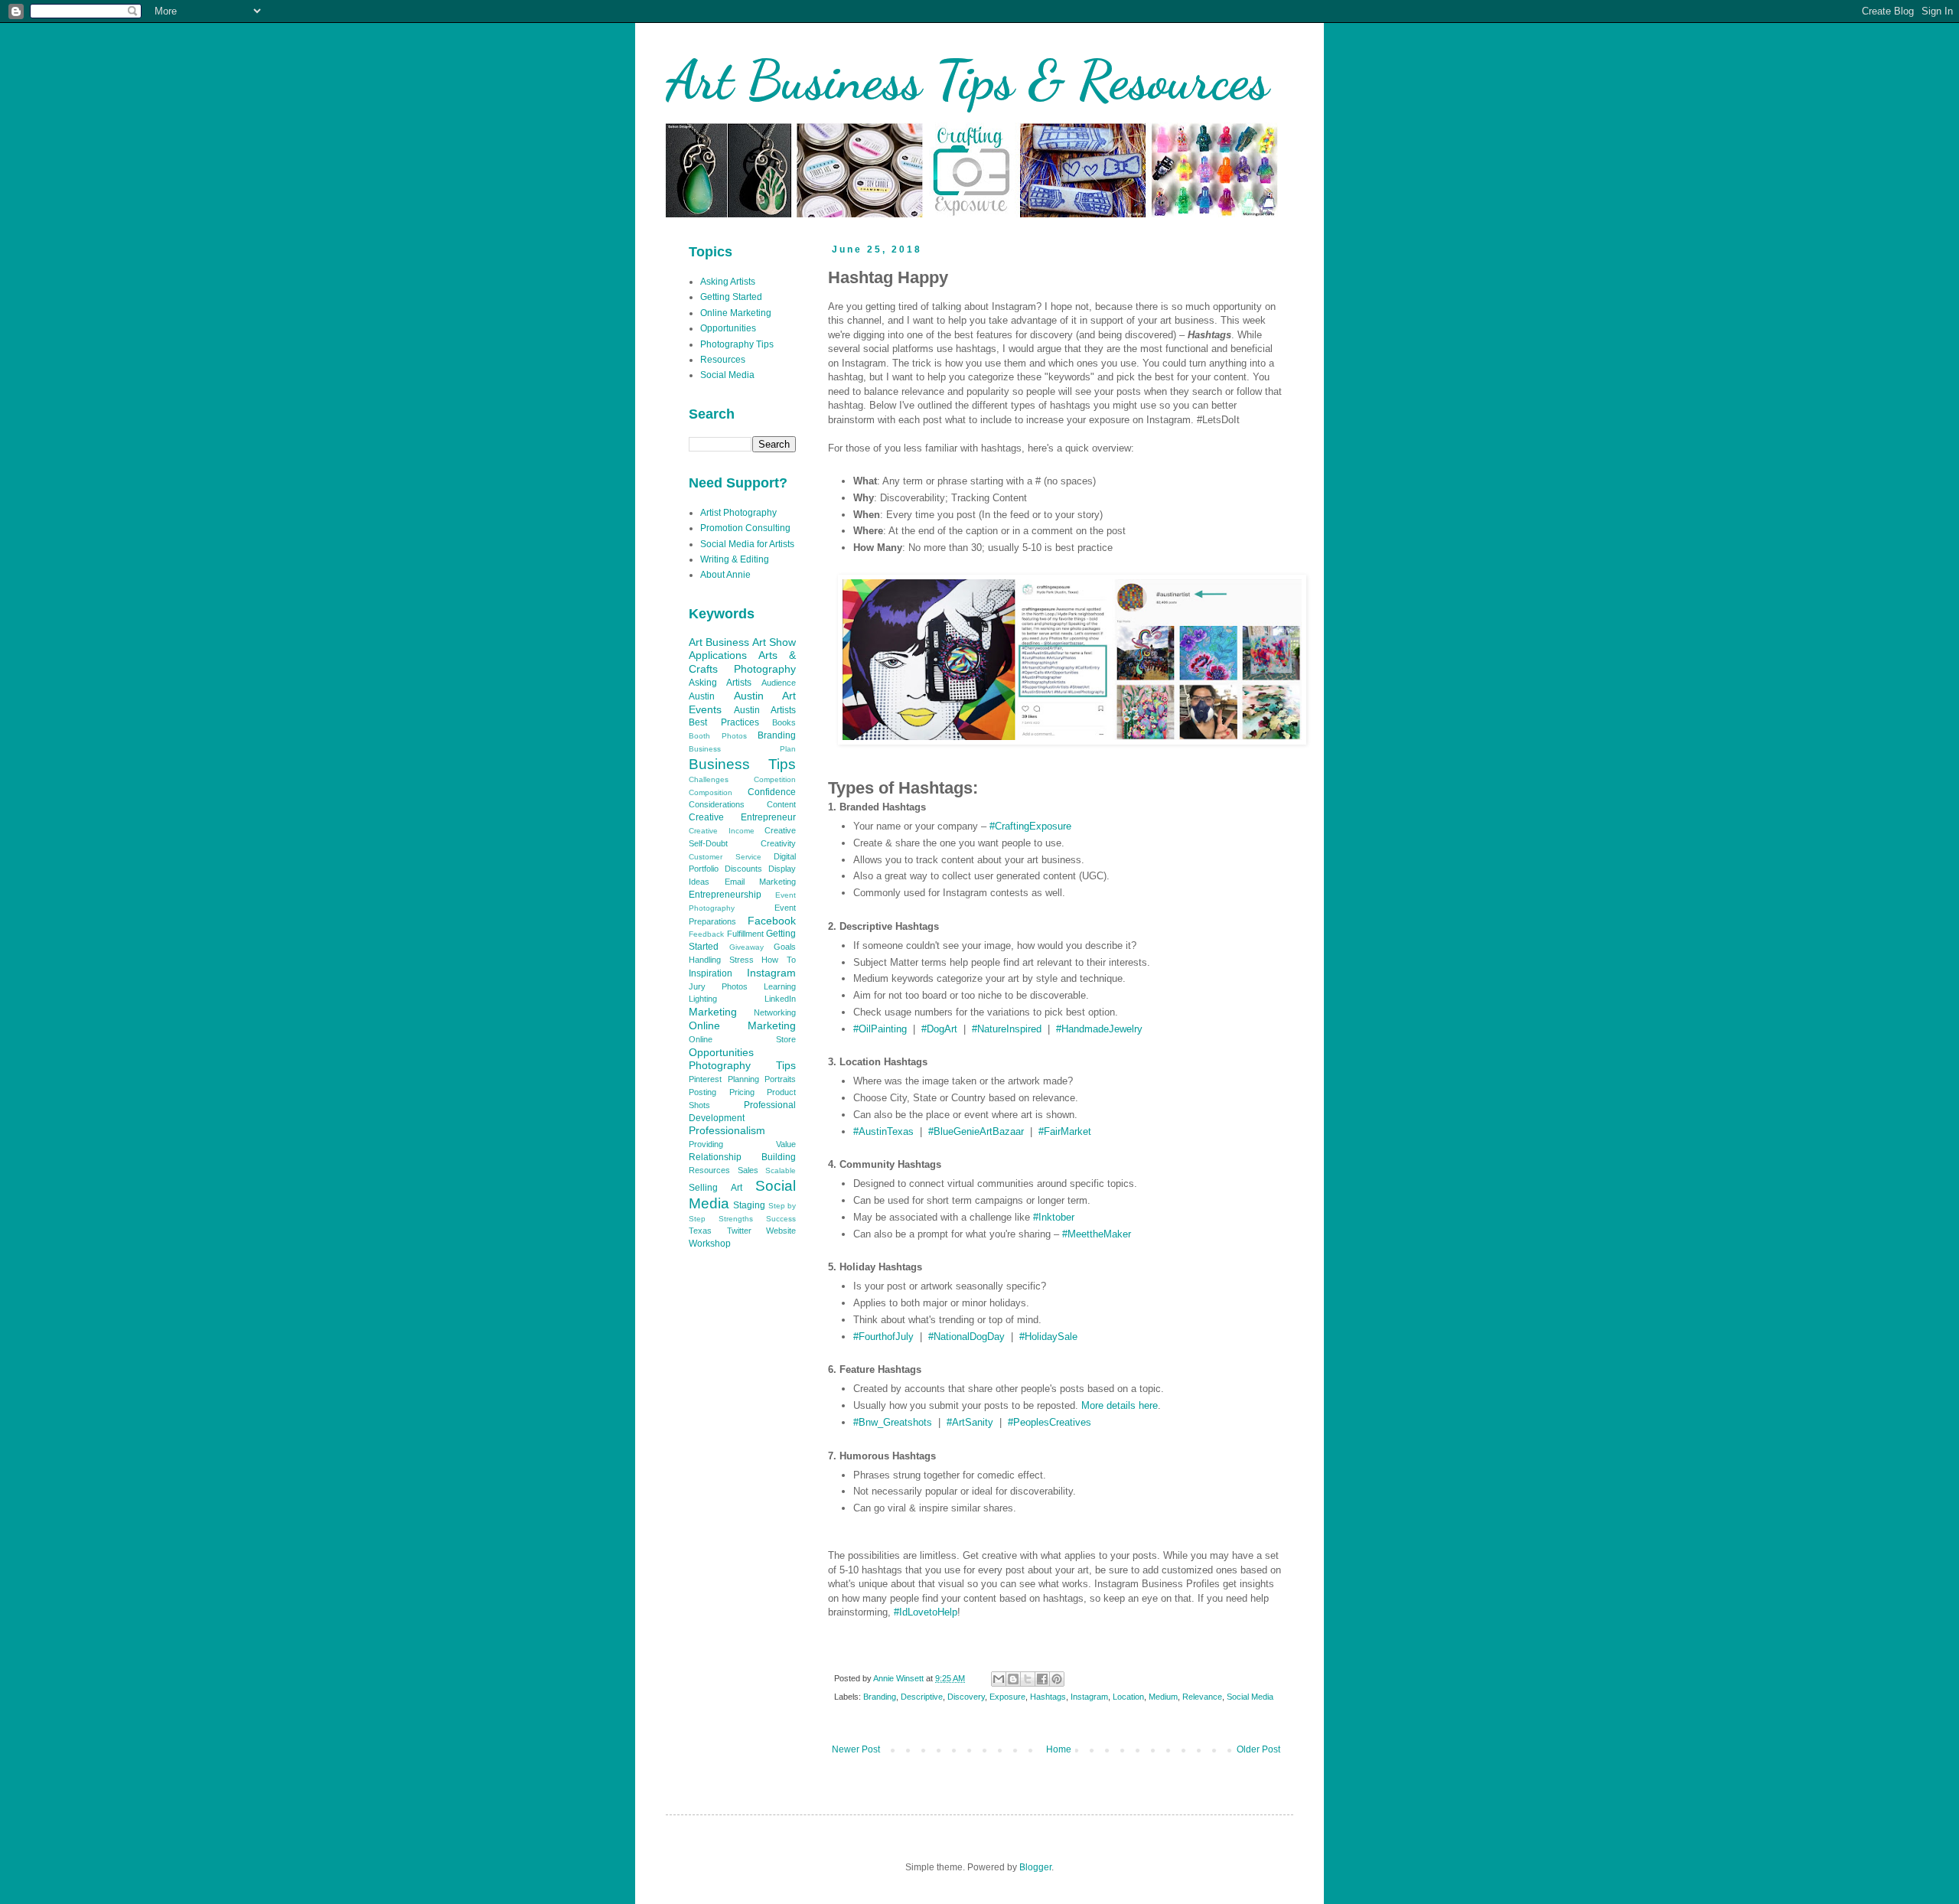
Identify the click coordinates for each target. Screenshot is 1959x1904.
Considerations (717, 804)
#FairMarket (1065, 1131)
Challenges (709, 779)
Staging (749, 1205)
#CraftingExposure (1030, 826)
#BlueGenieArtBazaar (976, 1131)
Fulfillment (745, 934)
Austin (702, 696)
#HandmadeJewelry (1099, 1029)
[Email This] (999, 1679)
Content (781, 804)
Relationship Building (742, 1157)
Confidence (772, 792)
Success (781, 1219)
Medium (1163, 1697)
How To (779, 960)
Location (1128, 1697)
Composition (711, 792)
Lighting (703, 999)
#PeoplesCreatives (1050, 1422)
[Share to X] (1028, 1679)
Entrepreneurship (725, 895)
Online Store (742, 1039)
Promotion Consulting (745, 528)
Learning (780, 986)
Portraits (780, 1079)
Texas (700, 1231)
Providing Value (742, 1144)
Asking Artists (728, 282)
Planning (743, 1079)
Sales (748, 1170)
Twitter (739, 1231)
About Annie (725, 575)
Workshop (710, 1244)
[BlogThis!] (1013, 1679)
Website (781, 1231)
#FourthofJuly (883, 1337)
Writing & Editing (735, 559)
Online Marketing (736, 313)
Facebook (772, 921)
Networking (775, 1012)
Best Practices (724, 722)
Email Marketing (761, 882)
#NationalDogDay (966, 1337)
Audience (779, 683)
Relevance (1202, 1697)
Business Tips (742, 764)
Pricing (742, 1092)
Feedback (706, 934)
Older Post (1258, 1749)
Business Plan (742, 749)
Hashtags (1048, 1697)
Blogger (1035, 1867)
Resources (723, 360)
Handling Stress (721, 960)
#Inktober (1054, 1217)
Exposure (1007, 1697)
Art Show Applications (742, 649)
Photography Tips (737, 344)
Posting (702, 1092)
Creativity (778, 843)
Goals (785, 947)
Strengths (736, 1219)
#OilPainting (880, 1029)
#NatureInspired (1007, 1029)
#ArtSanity (970, 1422)
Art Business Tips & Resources (967, 80)
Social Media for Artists (747, 544)
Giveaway (746, 947)
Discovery (966, 1697)
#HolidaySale (1048, 1337)
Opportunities (728, 328)
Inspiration (711, 973)
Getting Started (731, 297)
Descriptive (922, 1697)
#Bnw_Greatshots (893, 1422)
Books (784, 722)
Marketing (713, 1012)
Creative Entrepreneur (742, 817)
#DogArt (939, 1029)
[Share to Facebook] (1042, 1679)
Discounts (743, 869)
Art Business (719, 642)
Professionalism (727, 1130)
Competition (775, 779)
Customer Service (725, 857)
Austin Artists (765, 710)
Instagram (1089, 1697)
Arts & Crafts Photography (742, 662)
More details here (1120, 1405)
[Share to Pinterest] (1057, 1679)
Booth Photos (718, 736)
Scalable (781, 1170)
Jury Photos (718, 986)
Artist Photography (738, 513)
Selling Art (715, 1188)
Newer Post (856, 1749)
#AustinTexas (883, 1131)
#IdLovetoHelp (926, 1612)
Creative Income (722, 831)
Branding (880, 1697)
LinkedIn (780, 999)
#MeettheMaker (1097, 1234)
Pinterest (705, 1079)
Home (1059, 1749)
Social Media (1250, 1697)
